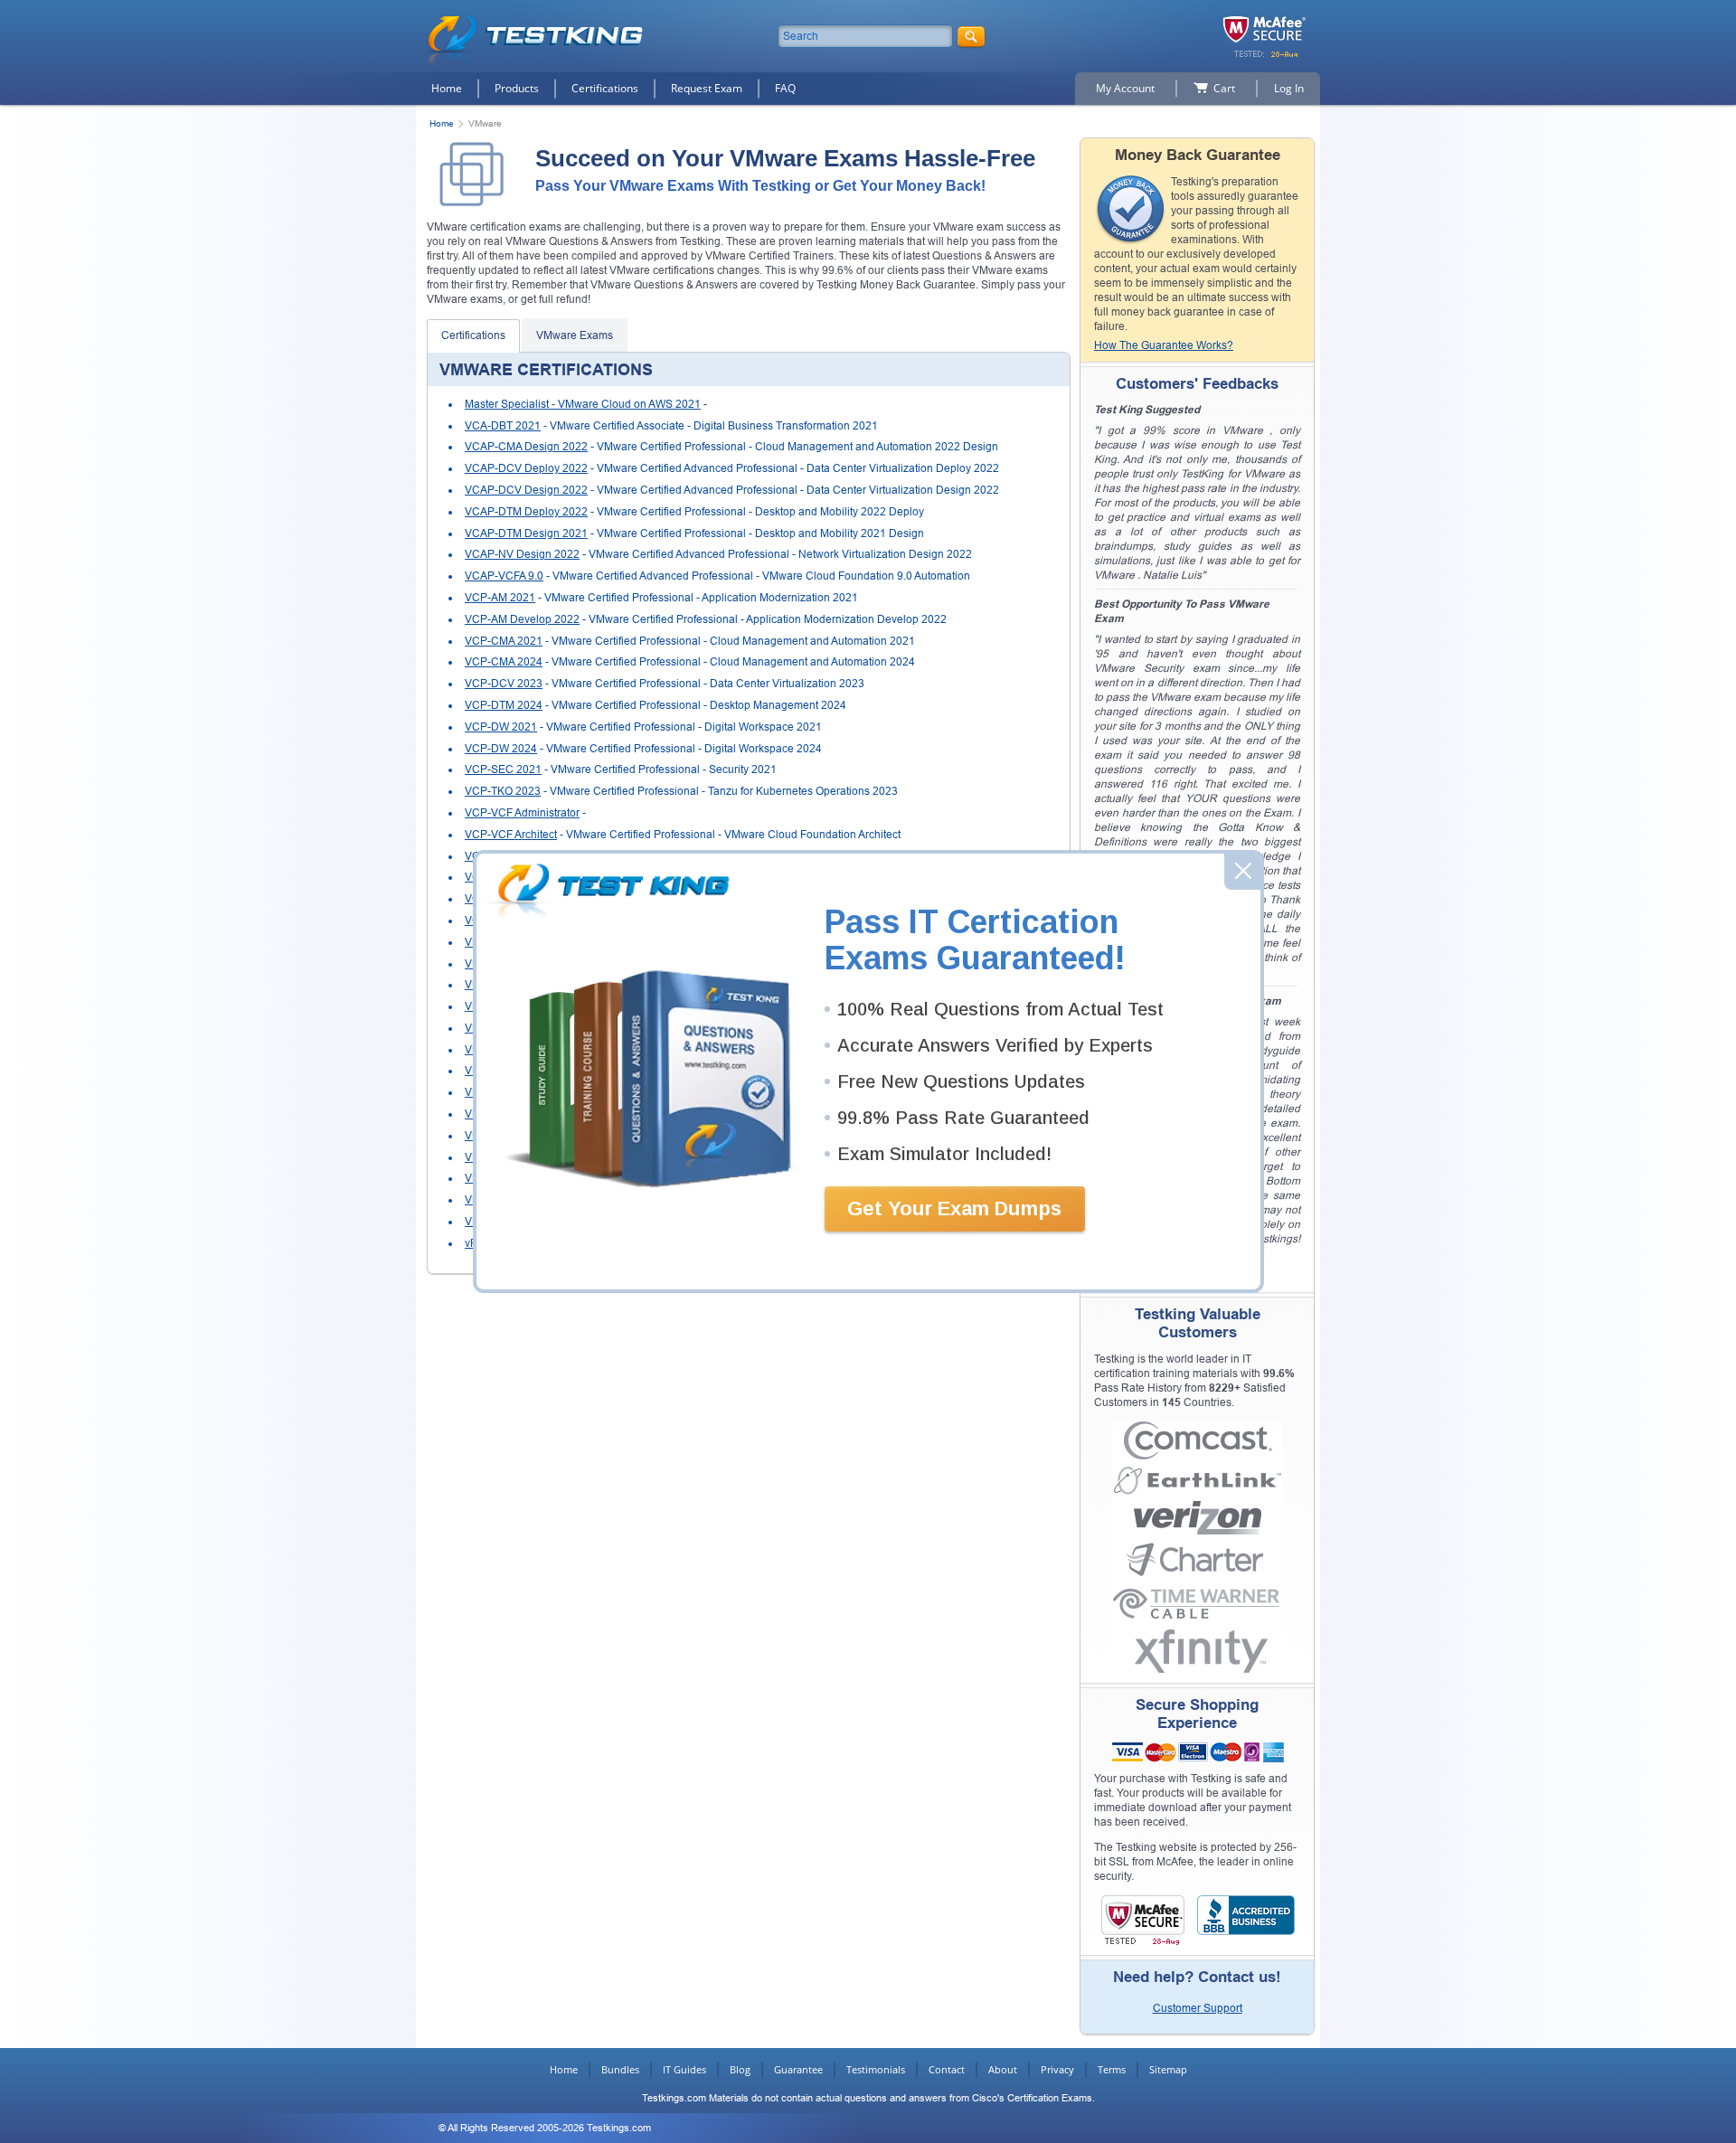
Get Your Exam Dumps (954, 1208)
